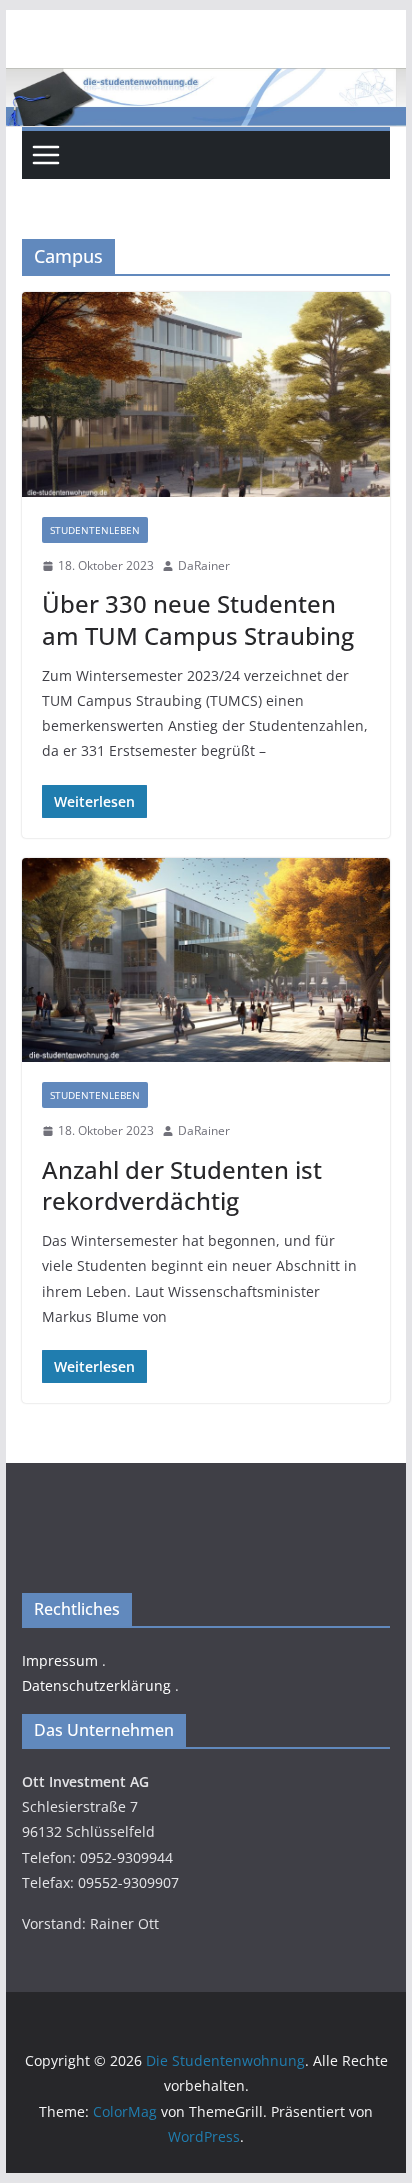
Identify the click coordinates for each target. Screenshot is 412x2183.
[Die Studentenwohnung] (206, 82)
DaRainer (204, 565)
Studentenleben (95, 530)
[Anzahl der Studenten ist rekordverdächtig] (206, 960)
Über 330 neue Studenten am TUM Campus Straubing (198, 619)
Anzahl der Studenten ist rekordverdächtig (182, 1185)
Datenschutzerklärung (96, 1685)
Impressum (60, 1660)
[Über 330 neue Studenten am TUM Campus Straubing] (206, 394)
